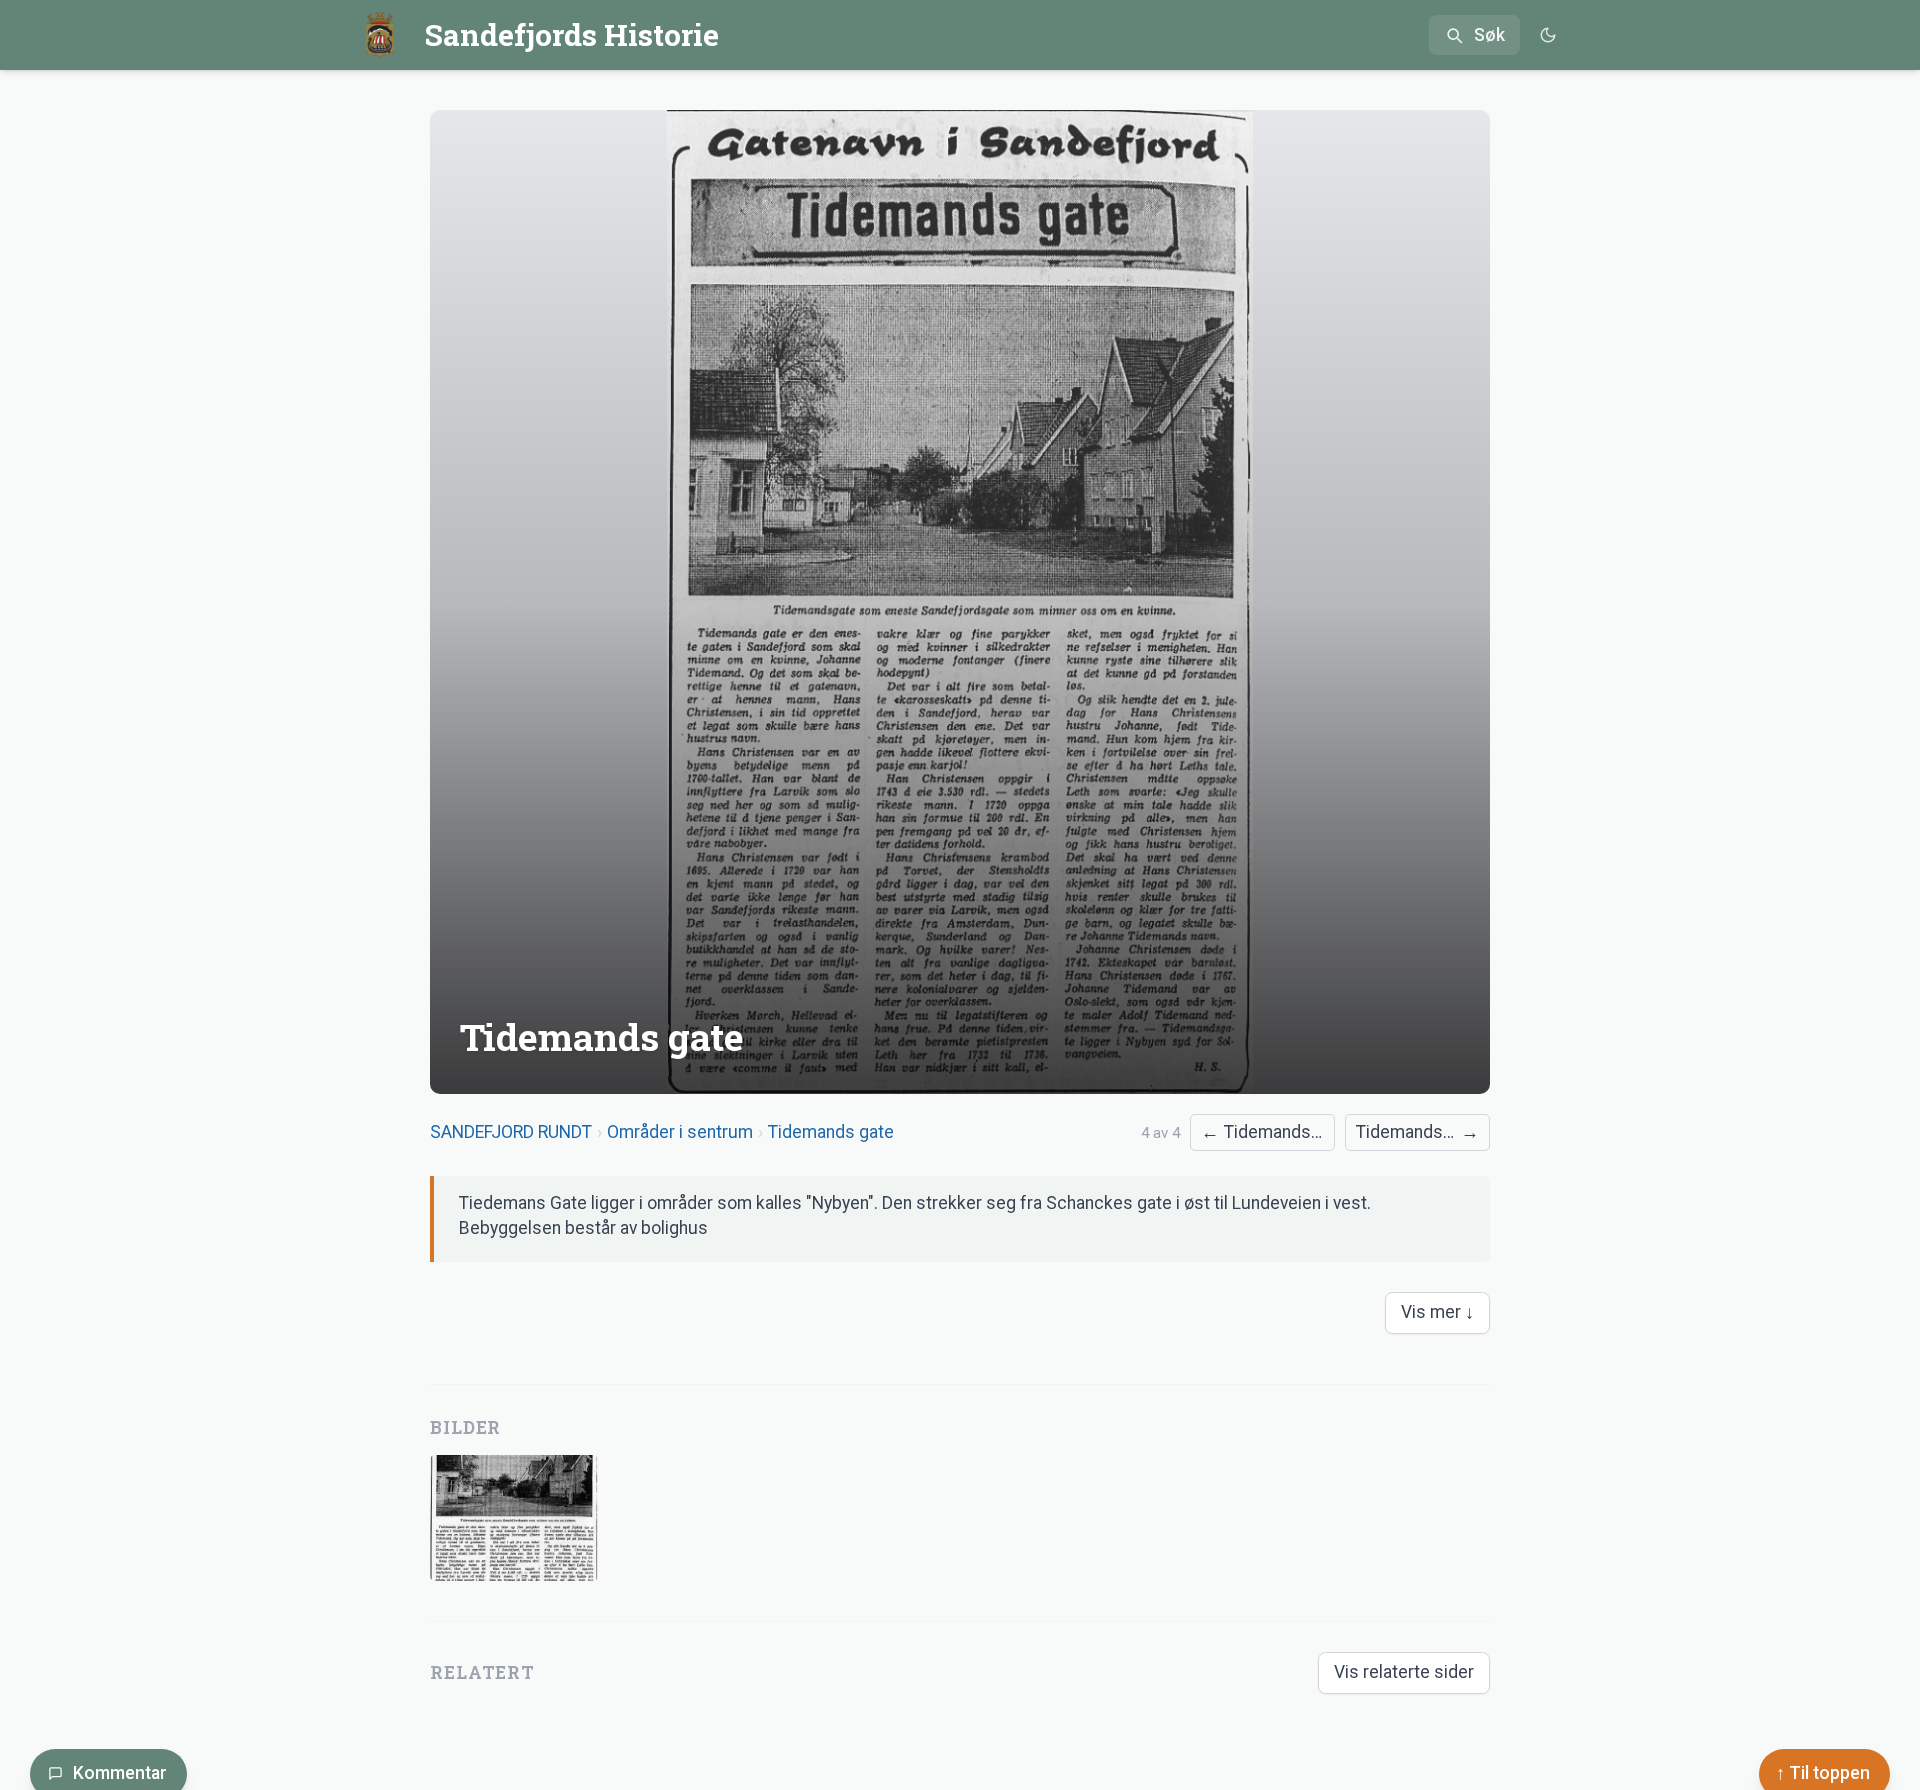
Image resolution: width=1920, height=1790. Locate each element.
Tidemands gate (831, 1132)
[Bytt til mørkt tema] (1547, 35)
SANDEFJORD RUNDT (511, 1132)
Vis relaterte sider (1404, 1672)
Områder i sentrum (680, 1132)
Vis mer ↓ (1437, 1312)
